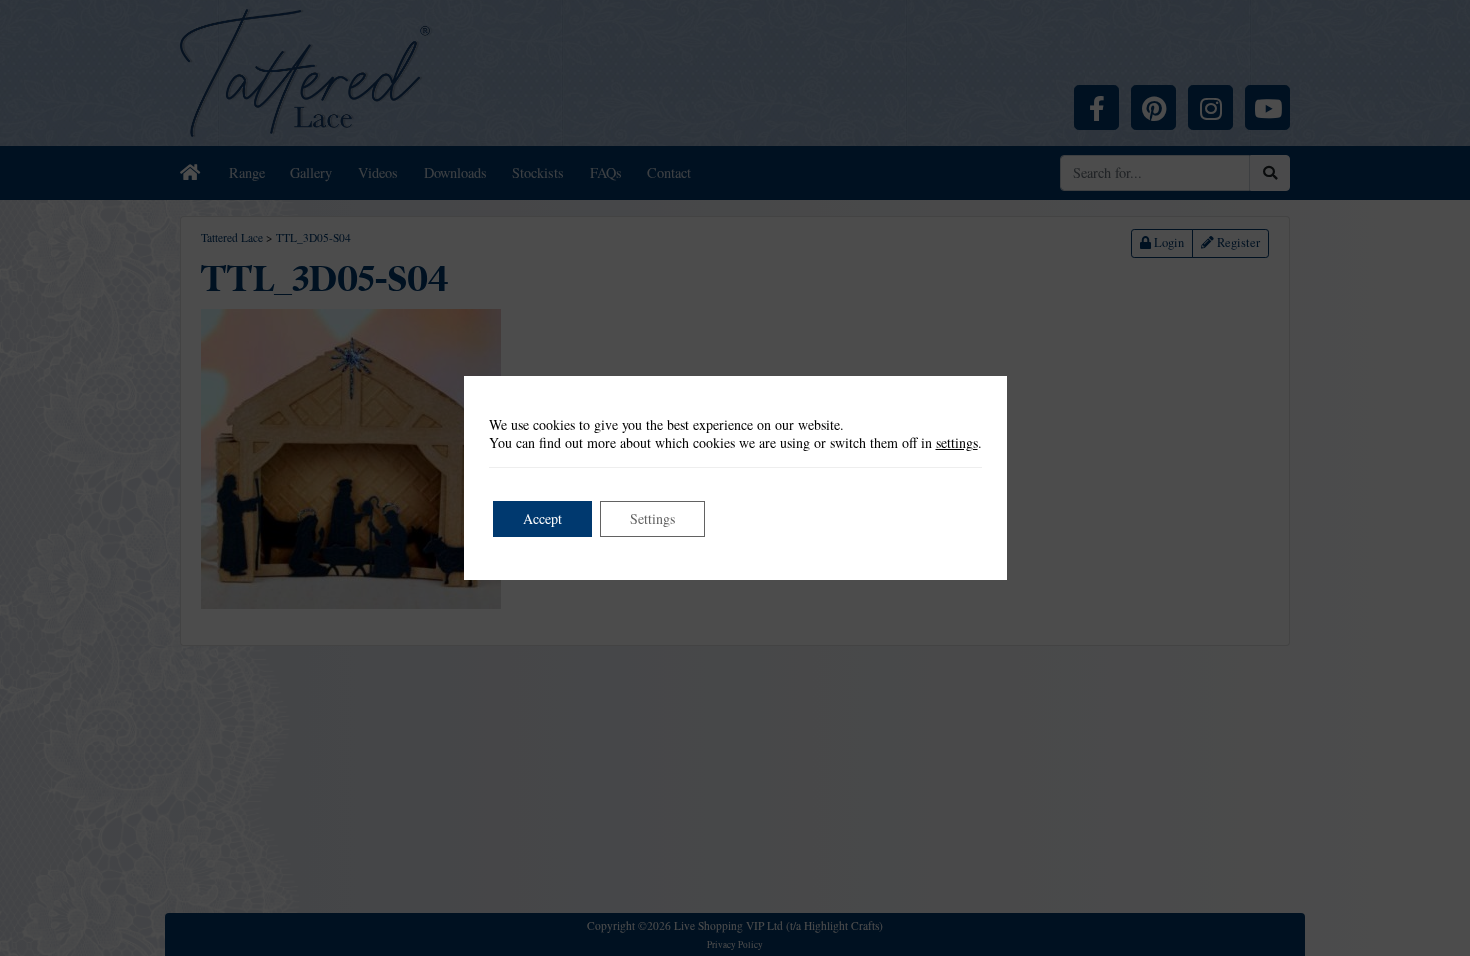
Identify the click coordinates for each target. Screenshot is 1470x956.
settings (957, 443)
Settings (652, 518)
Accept (542, 518)
